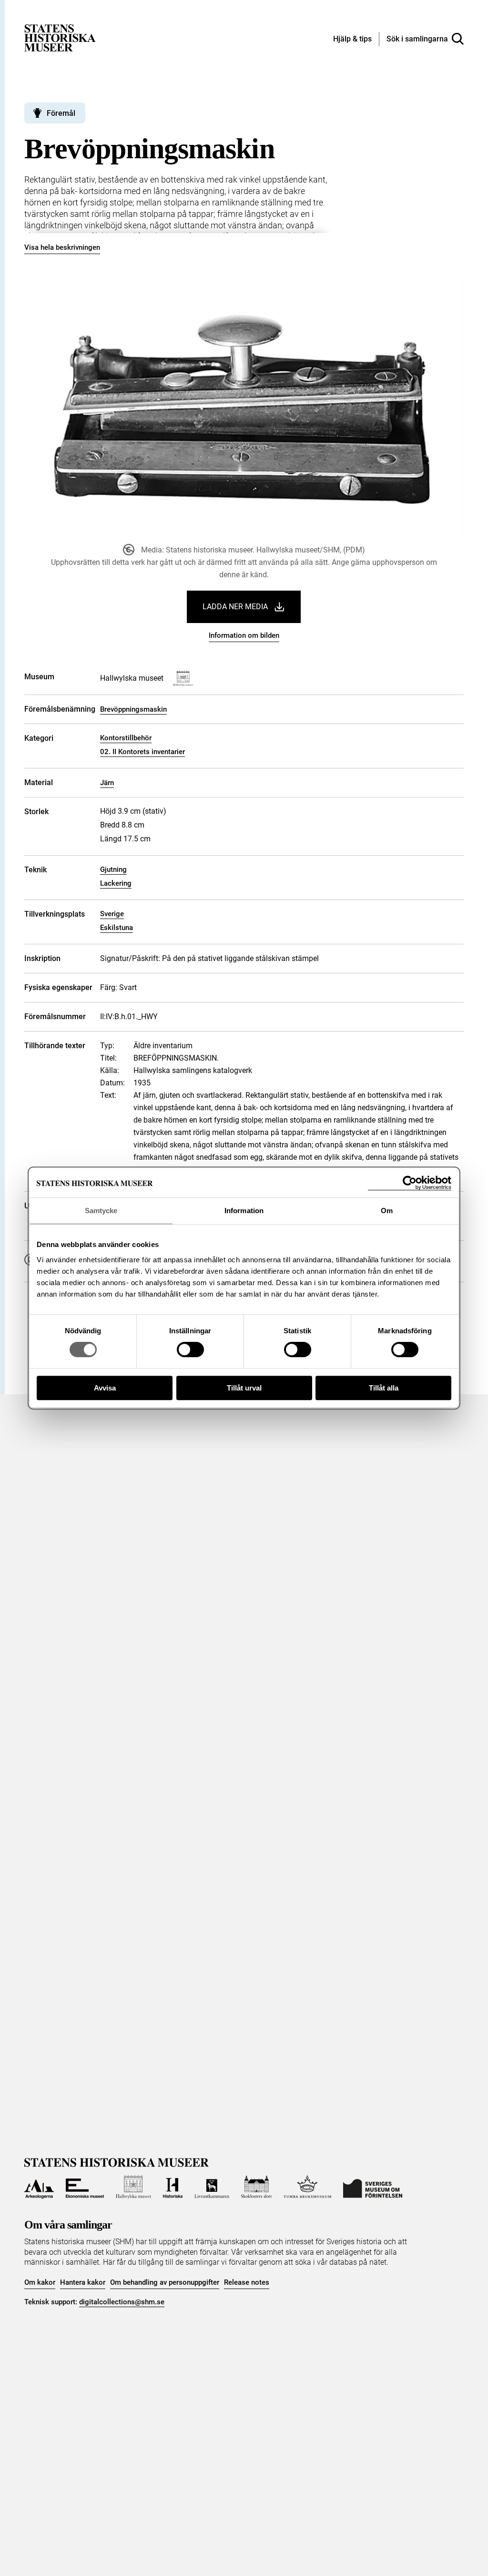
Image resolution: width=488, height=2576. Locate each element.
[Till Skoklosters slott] (257, 2187)
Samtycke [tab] (101, 1211)
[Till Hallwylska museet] (133, 2187)
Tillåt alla (384, 1388)
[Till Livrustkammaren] (212, 2187)
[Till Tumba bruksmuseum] (307, 2187)
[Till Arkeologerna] (39, 2187)
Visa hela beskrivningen (62, 247)
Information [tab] (244, 1211)
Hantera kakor (83, 2282)
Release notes (247, 2282)
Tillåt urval (244, 1388)
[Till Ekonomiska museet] (85, 2187)
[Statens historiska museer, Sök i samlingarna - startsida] (60, 37)
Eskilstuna (117, 928)
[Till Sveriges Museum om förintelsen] (373, 2187)
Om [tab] (387, 1211)
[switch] (190, 1349)
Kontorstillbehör (126, 738)
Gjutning (113, 869)
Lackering (116, 883)
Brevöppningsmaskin (133, 709)
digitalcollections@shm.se (122, 2302)
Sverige (112, 914)
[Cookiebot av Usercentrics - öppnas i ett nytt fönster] (410, 1183)
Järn (107, 783)
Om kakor (40, 2282)
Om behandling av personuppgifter (165, 2282)
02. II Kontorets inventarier (142, 752)
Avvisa (105, 1388)
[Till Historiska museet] (173, 2187)
